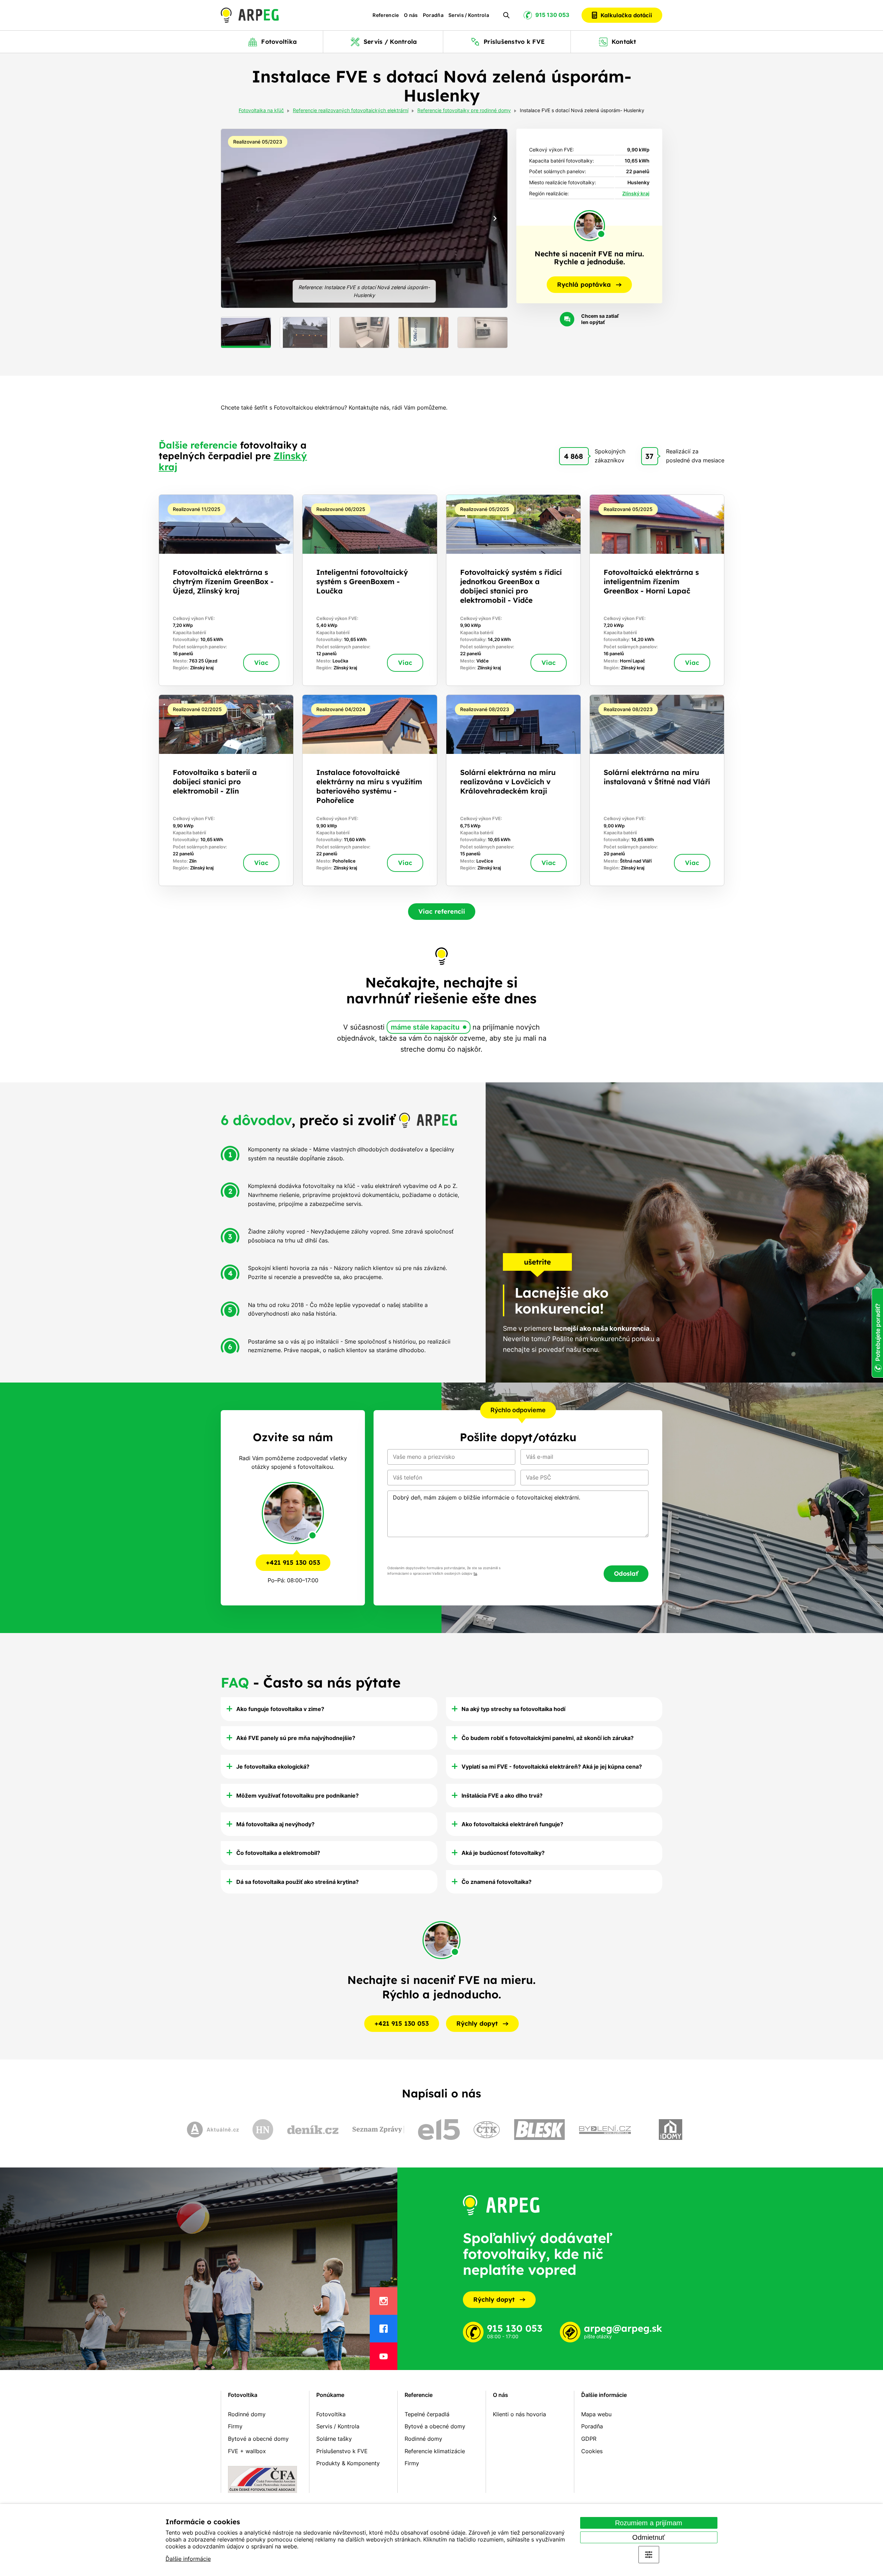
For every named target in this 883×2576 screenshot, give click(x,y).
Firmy (235, 2426)
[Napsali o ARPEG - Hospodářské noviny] (263, 2130)
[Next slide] (495, 218)
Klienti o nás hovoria (519, 2414)
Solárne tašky (334, 2439)
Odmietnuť (649, 2537)
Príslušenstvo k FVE (342, 2451)
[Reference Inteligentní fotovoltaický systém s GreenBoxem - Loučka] (370, 590)
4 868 (573, 456)
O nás (411, 15)
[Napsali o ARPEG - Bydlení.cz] (605, 2130)
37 (649, 456)
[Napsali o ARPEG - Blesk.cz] (539, 2130)
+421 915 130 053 (293, 1562)
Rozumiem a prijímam (649, 2523)
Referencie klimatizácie (435, 2451)
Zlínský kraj (636, 193)
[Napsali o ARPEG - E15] (439, 2130)
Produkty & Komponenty (348, 2463)
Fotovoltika (243, 2395)
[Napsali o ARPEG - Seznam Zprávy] (378, 2130)
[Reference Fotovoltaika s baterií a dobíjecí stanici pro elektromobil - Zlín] (226, 790)
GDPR (589, 2439)
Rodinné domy (247, 2414)
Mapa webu (596, 2414)
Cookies (592, 2451)
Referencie (386, 15)
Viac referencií (442, 911)
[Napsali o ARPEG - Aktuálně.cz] (213, 2130)
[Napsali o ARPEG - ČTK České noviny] (487, 2130)
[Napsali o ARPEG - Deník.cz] (313, 2130)
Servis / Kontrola (469, 15)
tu (475, 1574)
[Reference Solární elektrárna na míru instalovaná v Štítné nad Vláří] (657, 790)
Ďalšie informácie (188, 2559)
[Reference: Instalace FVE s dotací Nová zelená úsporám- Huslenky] (364, 218)
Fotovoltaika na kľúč (261, 111)
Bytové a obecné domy (258, 2439)
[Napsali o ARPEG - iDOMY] (671, 2130)
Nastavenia (649, 2555)
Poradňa (433, 15)
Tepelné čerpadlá (427, 2414)
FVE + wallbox (247, 2451)
